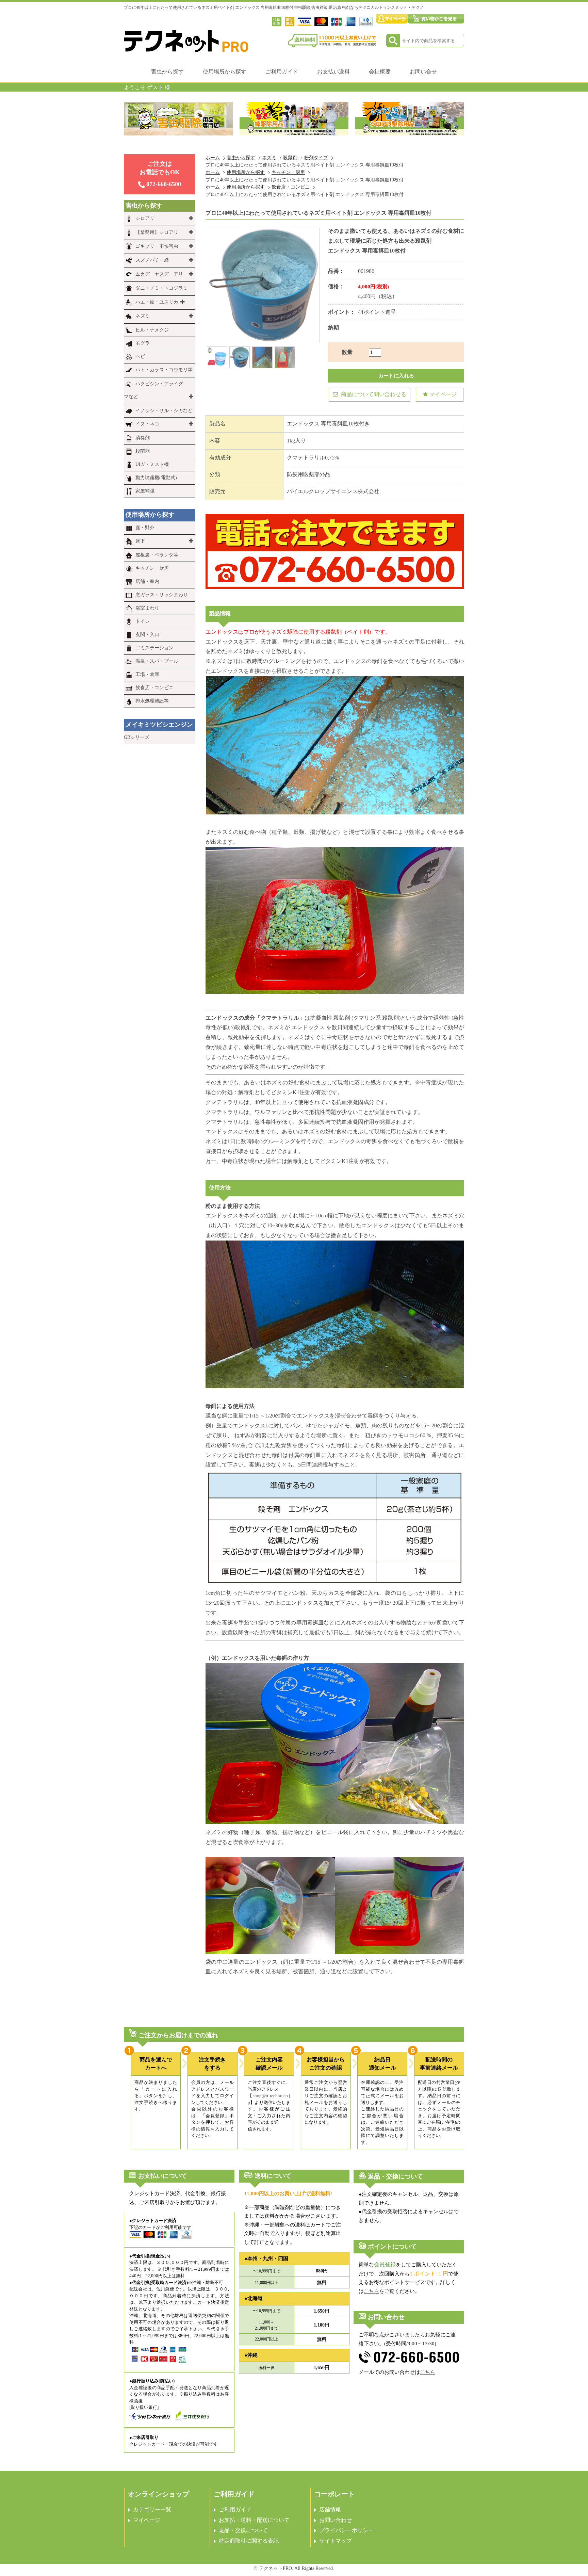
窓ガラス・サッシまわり (162, 595)
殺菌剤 (143, 451)
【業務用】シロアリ (157, 232)
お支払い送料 (333, 72)
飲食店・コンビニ (291, 187)
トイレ (143, 621)
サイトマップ (336, 2541)
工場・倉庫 (147, 674)
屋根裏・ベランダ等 (157, 555)
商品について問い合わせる (373, 394)
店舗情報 (330, 2509)
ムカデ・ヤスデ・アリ (159, 274)
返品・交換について (243, 2530)
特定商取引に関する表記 (249, 2541)
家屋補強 (145, 491)
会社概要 (380, 72)
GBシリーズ (137, 737)
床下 (140, 541)
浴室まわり (147, 608)
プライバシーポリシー (346, 2530)
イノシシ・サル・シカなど (164, 411)
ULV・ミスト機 (152, 464)
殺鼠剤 (290, 158)
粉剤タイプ (316, 158)
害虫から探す (167, 72)
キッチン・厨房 (288, 172)
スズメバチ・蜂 (152, 260)
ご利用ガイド (282, 72)
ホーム (213, 158)
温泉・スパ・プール (157, 661)
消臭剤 (143, 438)
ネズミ (269, 158)
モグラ (143, 343)
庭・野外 (145, 528)
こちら (371, 2291)
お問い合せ (423, 72)
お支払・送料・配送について (254, 2520)
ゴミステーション (154, 648)
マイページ (443, 394)
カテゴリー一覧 (152, 2509)
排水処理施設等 (152, 701)
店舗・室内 (147, 581)
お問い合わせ (336, 2520)
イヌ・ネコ (147, 424)
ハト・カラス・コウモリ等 (164, 370)
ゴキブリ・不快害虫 (157, 246)
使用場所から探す (225, 72)
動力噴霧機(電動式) (156, 478)
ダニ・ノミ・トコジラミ (162, 288)
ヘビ (140, 357)
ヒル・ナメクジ (152, 330)
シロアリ (145, 218)
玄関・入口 (147, 635)
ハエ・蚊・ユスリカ (157, 302)
